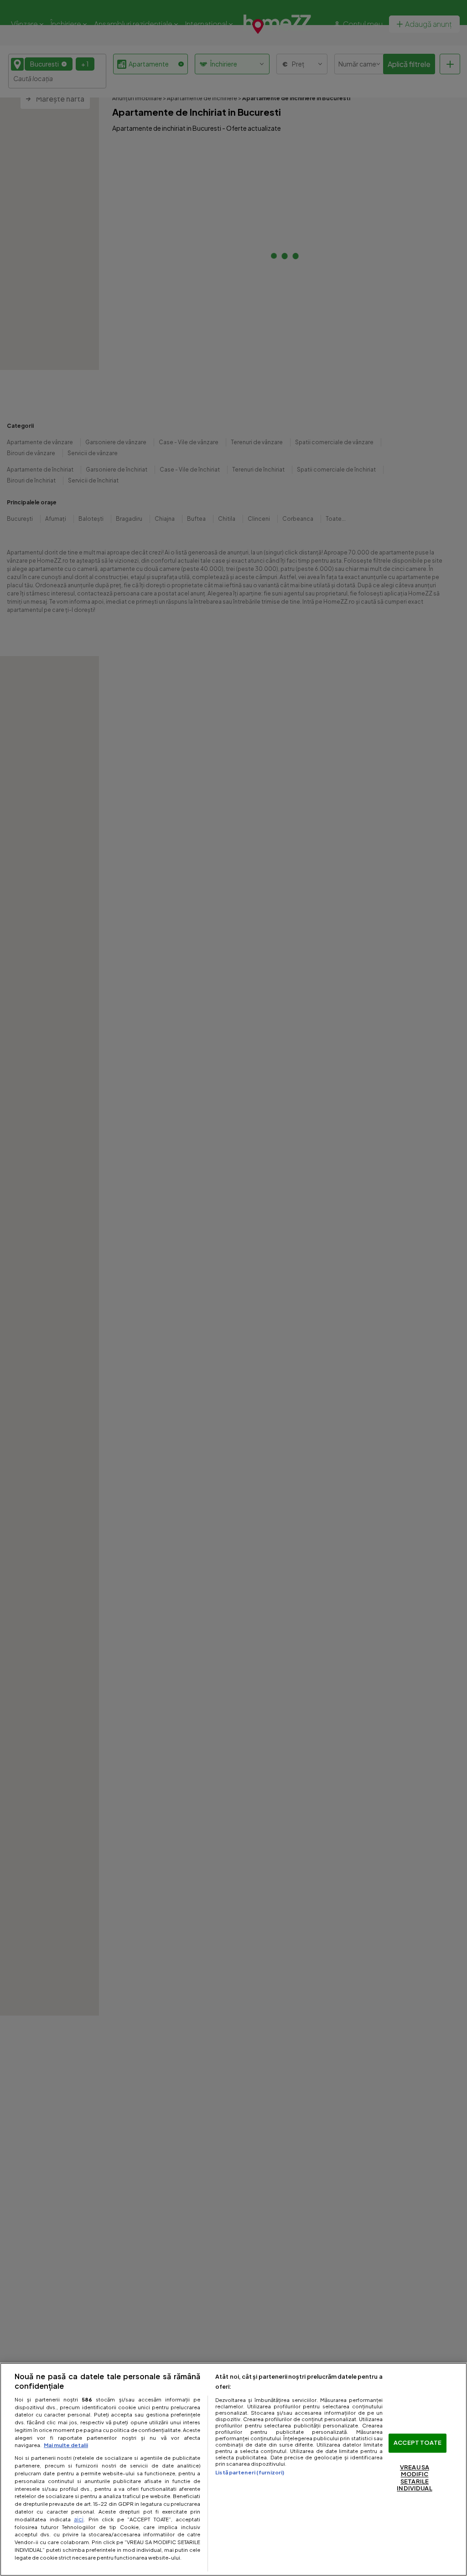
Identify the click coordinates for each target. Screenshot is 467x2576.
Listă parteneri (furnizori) (250, 2472)
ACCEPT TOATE (418, 2443)
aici (79, 2519)
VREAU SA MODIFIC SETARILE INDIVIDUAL (414, 2478)
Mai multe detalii (66, 2445)
